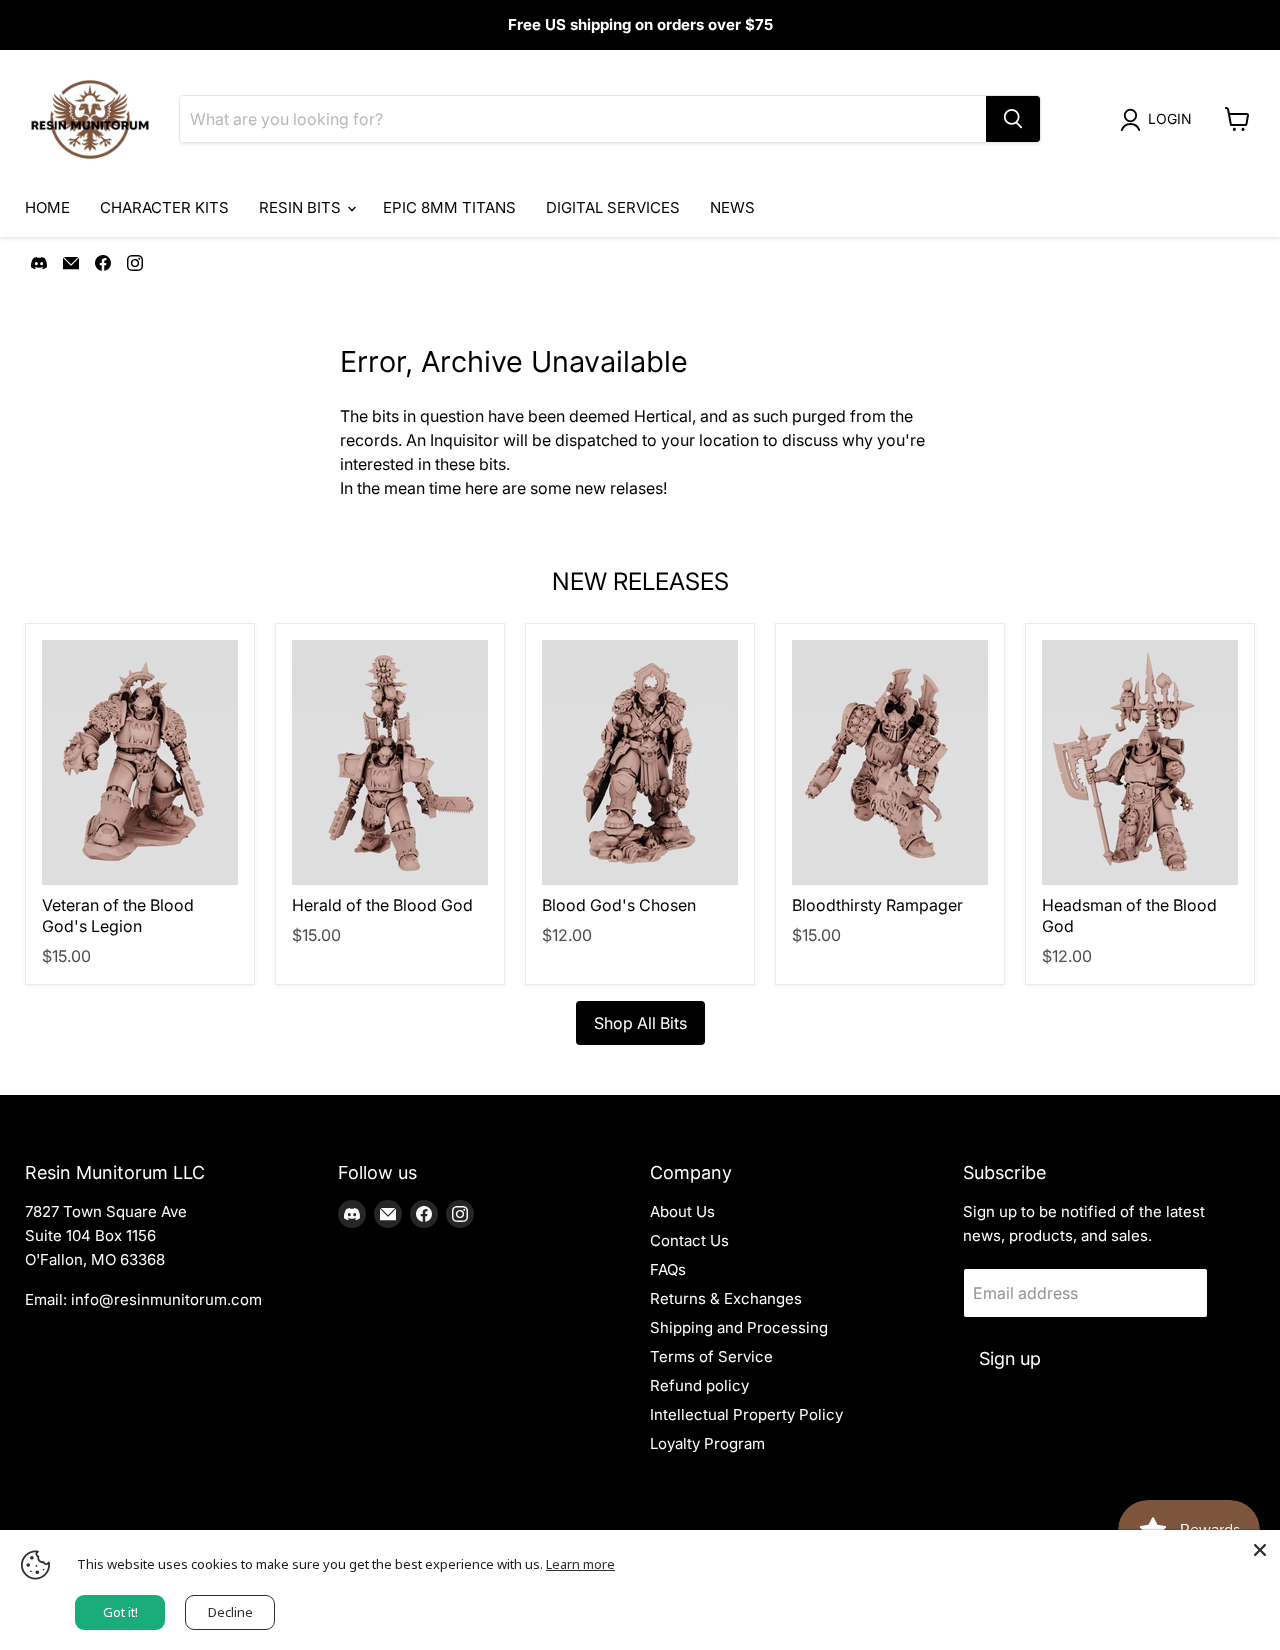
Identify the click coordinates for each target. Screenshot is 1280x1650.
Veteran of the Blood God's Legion (118, 915)
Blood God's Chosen (619, 905)
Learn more (580, 1564)
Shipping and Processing (739, 1327)
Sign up (1010, 1358)
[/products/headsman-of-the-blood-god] (1140, 762)
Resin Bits (302, 207)
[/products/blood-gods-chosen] (640, 762)
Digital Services (613, 207)
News (732, 207)
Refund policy (699, 1385)
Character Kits (164, 207)
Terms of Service (711, 1356)
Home (47, 207)
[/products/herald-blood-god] (390, 762)
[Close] (1260, 1550)
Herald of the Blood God (382, 905)
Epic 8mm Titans (449, 207)
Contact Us (689, 1240)
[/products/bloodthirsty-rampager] (890, 762)
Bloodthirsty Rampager (877, 905)
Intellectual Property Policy (746, 1414)
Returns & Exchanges (726, 1298)
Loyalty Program (707, 1443)
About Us (682, 1211)
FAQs (668, 1269)
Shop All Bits (640, 1023)
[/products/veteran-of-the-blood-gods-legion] (140, 762)
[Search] (1013, 119)
